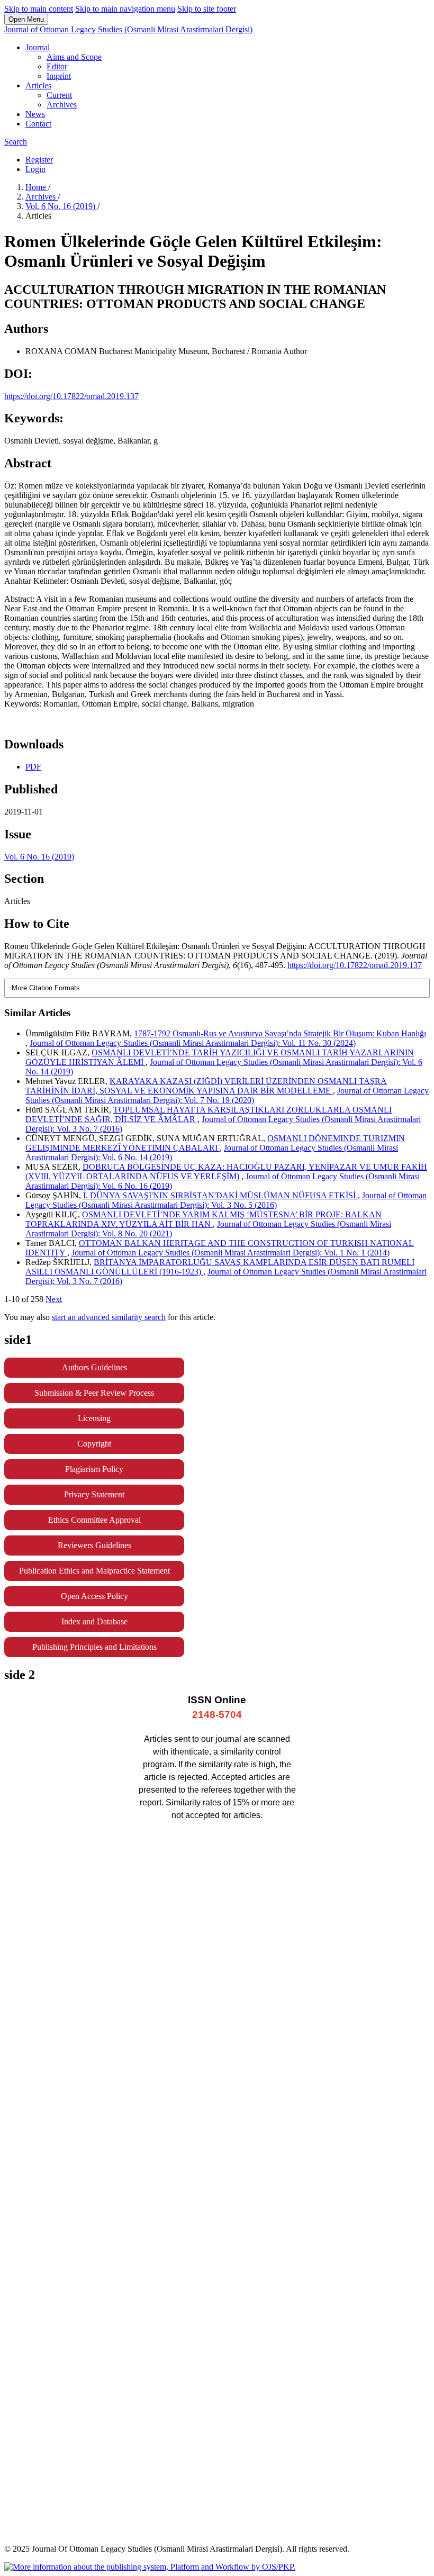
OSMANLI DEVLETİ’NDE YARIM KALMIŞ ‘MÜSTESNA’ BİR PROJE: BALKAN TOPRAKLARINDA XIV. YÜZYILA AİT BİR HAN (204, 1219)
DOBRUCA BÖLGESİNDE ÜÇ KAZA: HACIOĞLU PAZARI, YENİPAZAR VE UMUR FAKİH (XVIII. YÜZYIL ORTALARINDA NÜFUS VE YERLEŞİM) (226, 1172)
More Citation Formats (46, 988)
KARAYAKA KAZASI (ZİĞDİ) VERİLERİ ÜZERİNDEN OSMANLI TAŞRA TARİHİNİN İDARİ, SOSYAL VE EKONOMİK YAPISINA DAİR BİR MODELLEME (206, 1086)
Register (39, 160)
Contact (38, 124)
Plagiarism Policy (94, 1469)
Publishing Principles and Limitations (94, 1647)
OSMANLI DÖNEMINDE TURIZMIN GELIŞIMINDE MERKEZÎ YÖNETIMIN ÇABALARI (215, 1143)
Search (16, 142)
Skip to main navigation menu (125, 9)
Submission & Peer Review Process (94, 1393)
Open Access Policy (94, 1596)
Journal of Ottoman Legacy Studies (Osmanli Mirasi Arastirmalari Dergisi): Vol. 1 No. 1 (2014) (230, 1253)
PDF (33, 767)
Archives (62, 105)
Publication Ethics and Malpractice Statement (94, 1571)
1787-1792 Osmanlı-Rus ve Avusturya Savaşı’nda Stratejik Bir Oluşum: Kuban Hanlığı (280, 1033)
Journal (38, 47)
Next (54, 1299)
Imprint (59, 76)
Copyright (94, 1444)
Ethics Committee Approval (94, 1520)
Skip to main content (39, 9)
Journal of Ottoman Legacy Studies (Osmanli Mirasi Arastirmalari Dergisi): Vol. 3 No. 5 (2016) (226, 1200)
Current (59, 95)
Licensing (94, 1418)
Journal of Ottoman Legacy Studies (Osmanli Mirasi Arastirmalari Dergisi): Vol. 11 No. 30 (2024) (193, 1043)
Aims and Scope (74, 57)
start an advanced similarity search (109, 1317)
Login (35, 169)
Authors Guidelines (94, 1367)
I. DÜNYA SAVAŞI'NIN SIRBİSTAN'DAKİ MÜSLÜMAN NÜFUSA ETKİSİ (220, 1195)
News (35, 114)
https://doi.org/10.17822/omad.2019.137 (71, 396)
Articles (38, 85)
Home (37, 187)
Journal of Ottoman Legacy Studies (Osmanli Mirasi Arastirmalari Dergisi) (128, 29)
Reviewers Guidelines (94, 1545)
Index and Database (94, 1621)
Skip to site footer (207, 9)
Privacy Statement (94, 1494)
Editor (57, 66)
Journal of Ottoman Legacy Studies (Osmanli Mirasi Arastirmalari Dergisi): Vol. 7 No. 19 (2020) (227, 1095)
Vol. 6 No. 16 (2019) (61, 206)
